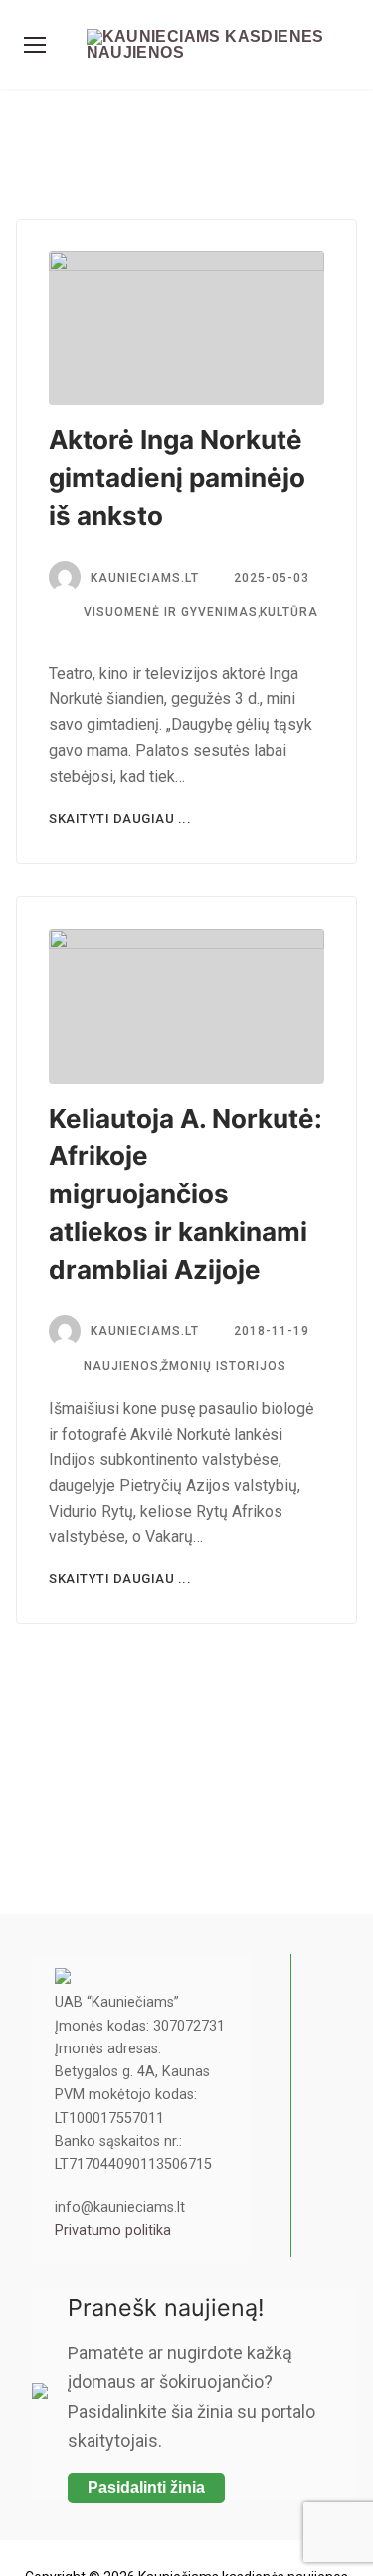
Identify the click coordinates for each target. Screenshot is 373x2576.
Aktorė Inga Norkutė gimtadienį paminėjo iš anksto (177, 477)
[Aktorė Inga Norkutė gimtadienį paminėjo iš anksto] (186, 329)
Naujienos (119, 1366)
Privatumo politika (113, 2231)
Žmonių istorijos (224, 1366)
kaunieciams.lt (145, 578)
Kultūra (289, 612)
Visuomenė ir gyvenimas (169, 612)
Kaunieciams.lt (145, 1331)
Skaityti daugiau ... (120, 818)
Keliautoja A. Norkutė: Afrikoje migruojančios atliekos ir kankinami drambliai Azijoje (186, 1194)
